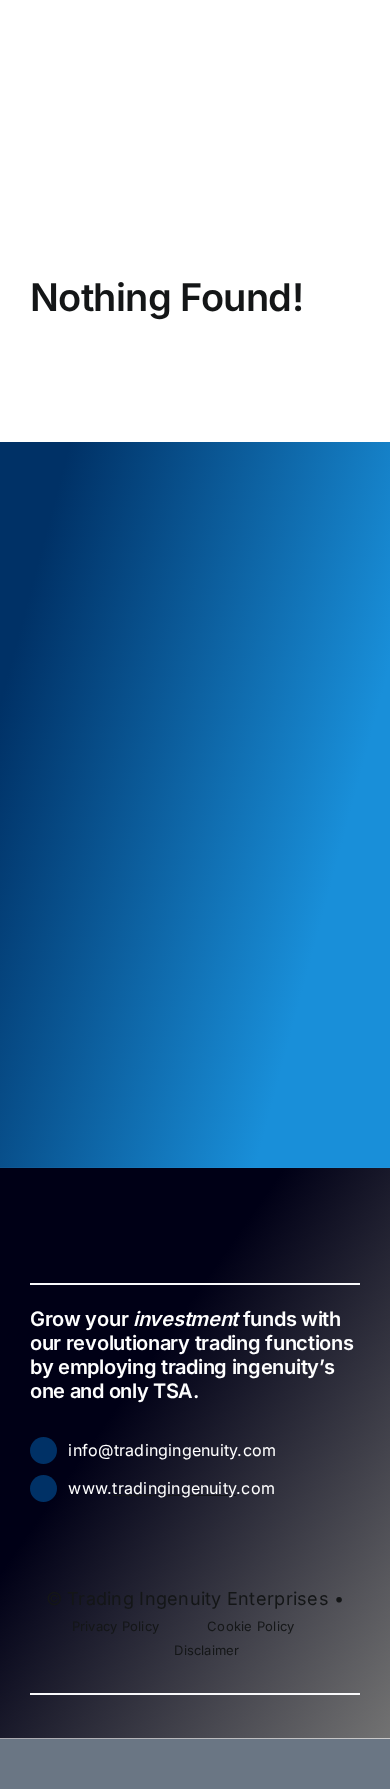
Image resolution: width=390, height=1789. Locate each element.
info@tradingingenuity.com (172, 1450)
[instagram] (112, 1528)
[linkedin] (80, 1528)
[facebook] (48, 1528)
